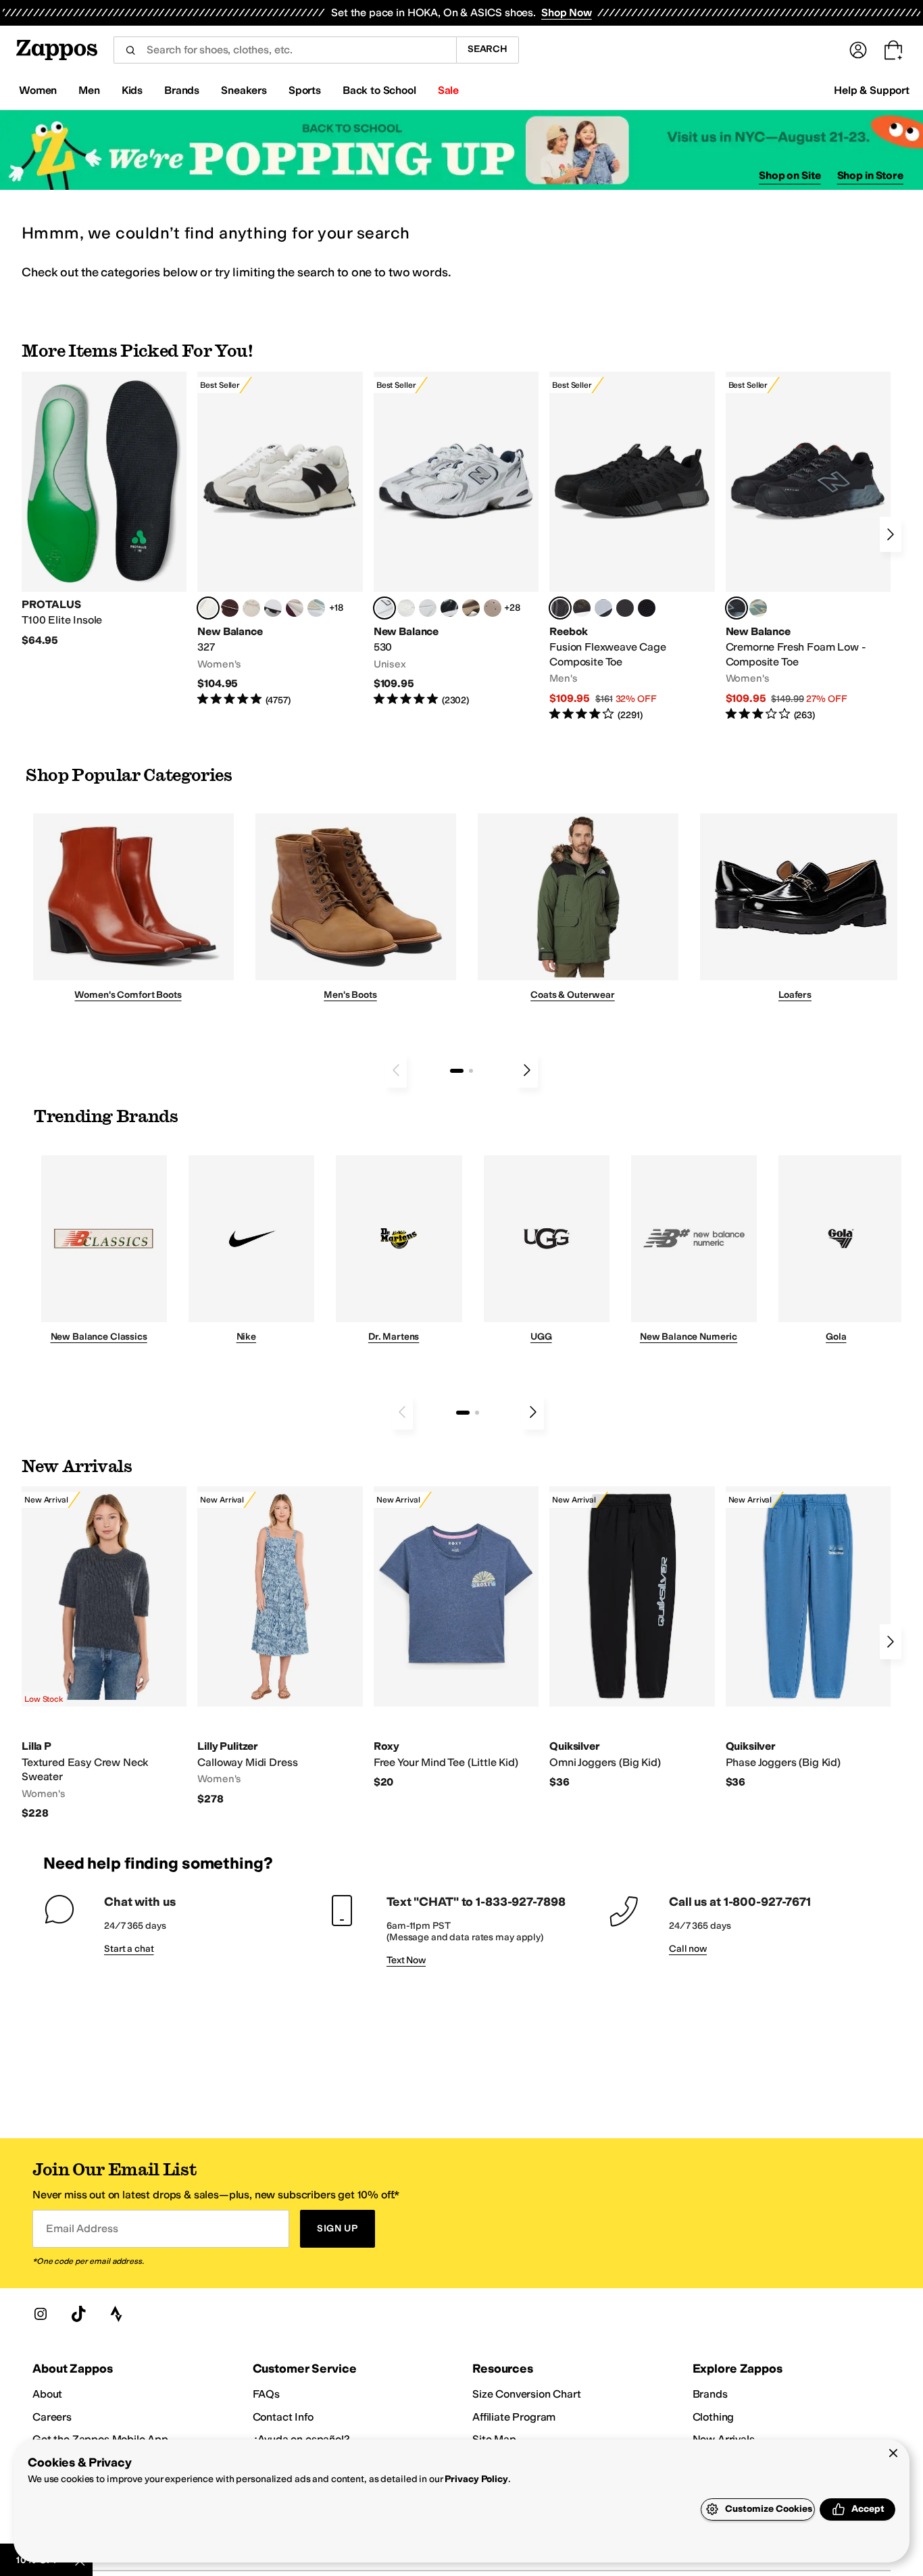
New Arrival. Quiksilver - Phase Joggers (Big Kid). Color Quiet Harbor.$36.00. (808, 1638)
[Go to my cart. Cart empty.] (893, 50)
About (47, 2394)
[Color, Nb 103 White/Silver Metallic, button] (428, 608)
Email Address (82, 2228)
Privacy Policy (476, 2479)
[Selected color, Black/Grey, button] (560, 608)
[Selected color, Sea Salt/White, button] (208, 608)
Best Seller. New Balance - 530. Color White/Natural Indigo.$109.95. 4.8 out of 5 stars (456, 539)
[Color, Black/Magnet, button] (449, 608)
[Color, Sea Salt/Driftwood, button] (493, 608)
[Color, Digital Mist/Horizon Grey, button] (273, 608)
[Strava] (116, 2314)
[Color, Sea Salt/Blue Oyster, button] (406, 608)
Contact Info (283, 2417)
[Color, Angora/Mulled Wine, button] (295, 608)
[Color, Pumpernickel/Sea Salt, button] (230, 608)
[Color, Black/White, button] (647, 608)
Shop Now (567, 12)
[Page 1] (457, 1071)
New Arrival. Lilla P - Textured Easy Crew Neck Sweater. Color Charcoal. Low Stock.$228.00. (104, 1653)
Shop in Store (870, 175)
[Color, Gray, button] (603, 608)
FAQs (266, 2394)
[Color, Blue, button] (625, 608)
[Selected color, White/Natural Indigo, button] (384, 608)
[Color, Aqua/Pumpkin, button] (758, 608)
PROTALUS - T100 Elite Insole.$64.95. (104, 510)
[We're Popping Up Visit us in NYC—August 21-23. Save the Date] (461, 150)
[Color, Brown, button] (582, 608)
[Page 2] (471, 1071)
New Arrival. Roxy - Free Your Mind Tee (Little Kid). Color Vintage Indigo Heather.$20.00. (456, 1638)
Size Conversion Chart (527, 2394)
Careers (52, 2417)
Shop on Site (790, 175)
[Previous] (396, 1070)
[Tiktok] (78, 2314)
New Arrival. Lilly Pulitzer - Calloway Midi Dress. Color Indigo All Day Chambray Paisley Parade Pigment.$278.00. (280, 1646)
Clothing (714, 2417)
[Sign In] (858, 50)
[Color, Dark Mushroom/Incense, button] (471, 608)
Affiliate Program (514, 2417)
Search (488, 49)
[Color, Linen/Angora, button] (251, 608)
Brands (710, 2394)
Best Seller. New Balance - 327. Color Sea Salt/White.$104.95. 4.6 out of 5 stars (280, 539)
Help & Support (872, 90)
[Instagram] (41, 2314)
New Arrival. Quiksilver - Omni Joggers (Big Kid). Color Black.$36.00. (632, 1638)
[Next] (891, 534)
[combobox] (285, 50)
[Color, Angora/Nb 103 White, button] (316, 608)
